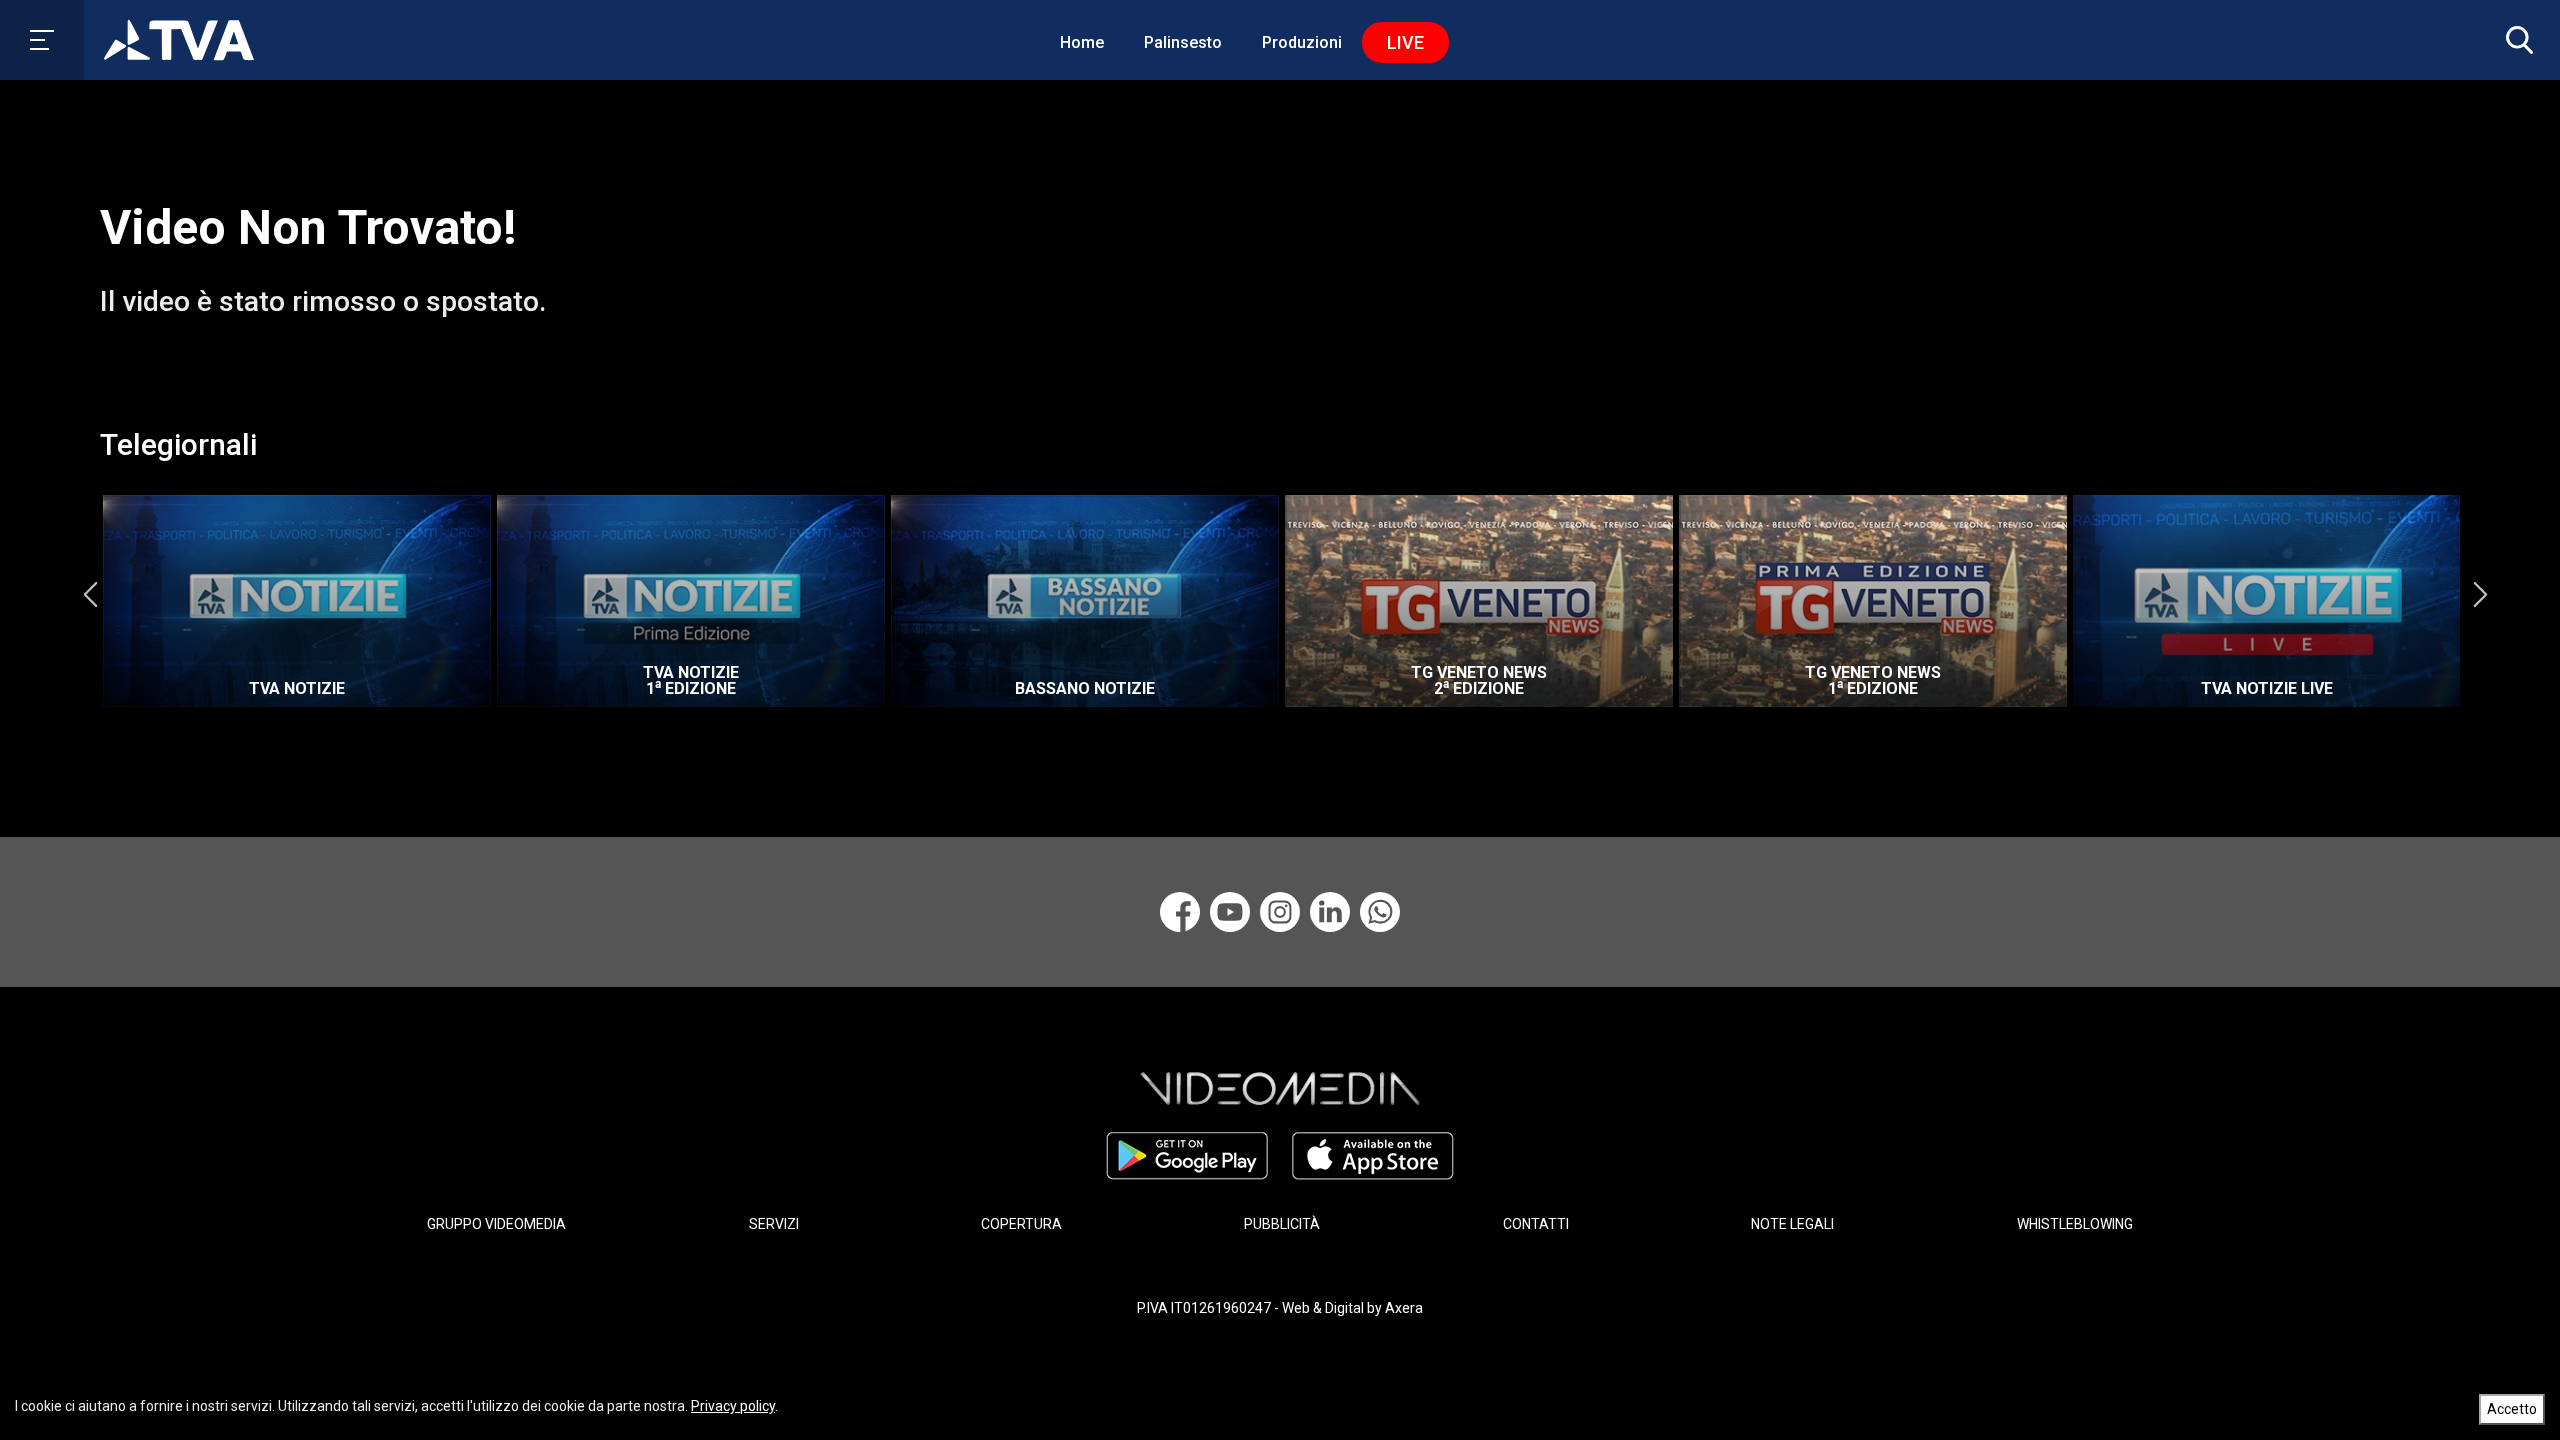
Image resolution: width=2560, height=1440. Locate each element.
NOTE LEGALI (1792, 1224)
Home (1082, 42)
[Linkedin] (1330, 912)
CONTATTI (1536, 1224)
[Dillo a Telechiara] (1380, 912)
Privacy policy (733, 1406)
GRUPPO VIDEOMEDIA (496, 1224)
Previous (90, 594)
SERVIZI (774, 1224)
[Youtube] (1230, 912)
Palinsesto (1183, 42)
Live (1405, 42)
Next (2480, 594)
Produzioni (1302, 42)
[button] (2515, 40)
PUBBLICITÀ (1282, 1224)
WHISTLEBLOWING (2075, 1224)
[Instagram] (1280, 912)
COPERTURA (1021, 1224)
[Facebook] (1180, 912)
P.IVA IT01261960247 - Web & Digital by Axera (1280, 1308)
